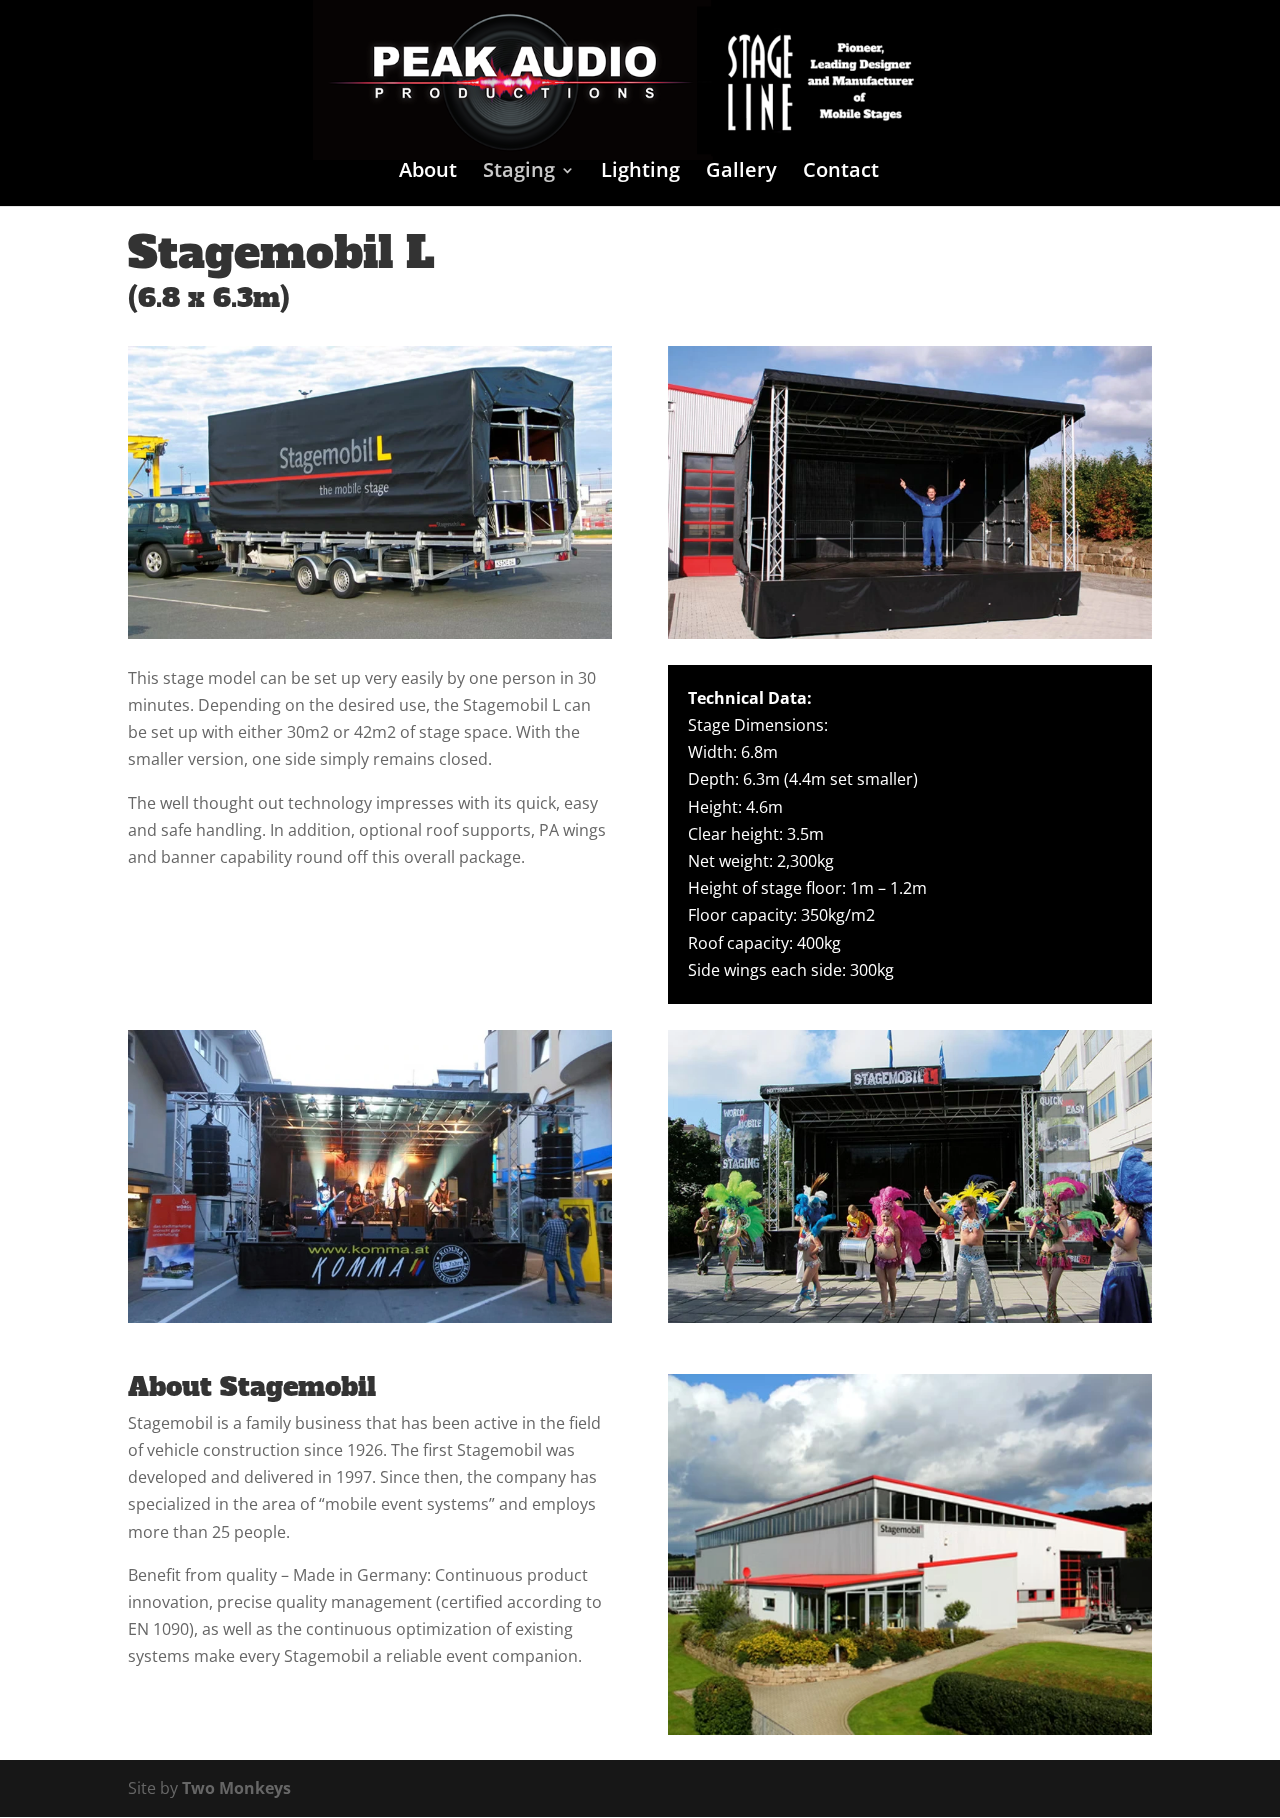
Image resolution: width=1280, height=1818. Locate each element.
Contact (841, 173)
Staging (519, 173)
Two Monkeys (236, 1788)
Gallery (741, 173)
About (428, 173)
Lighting (640, 173)
